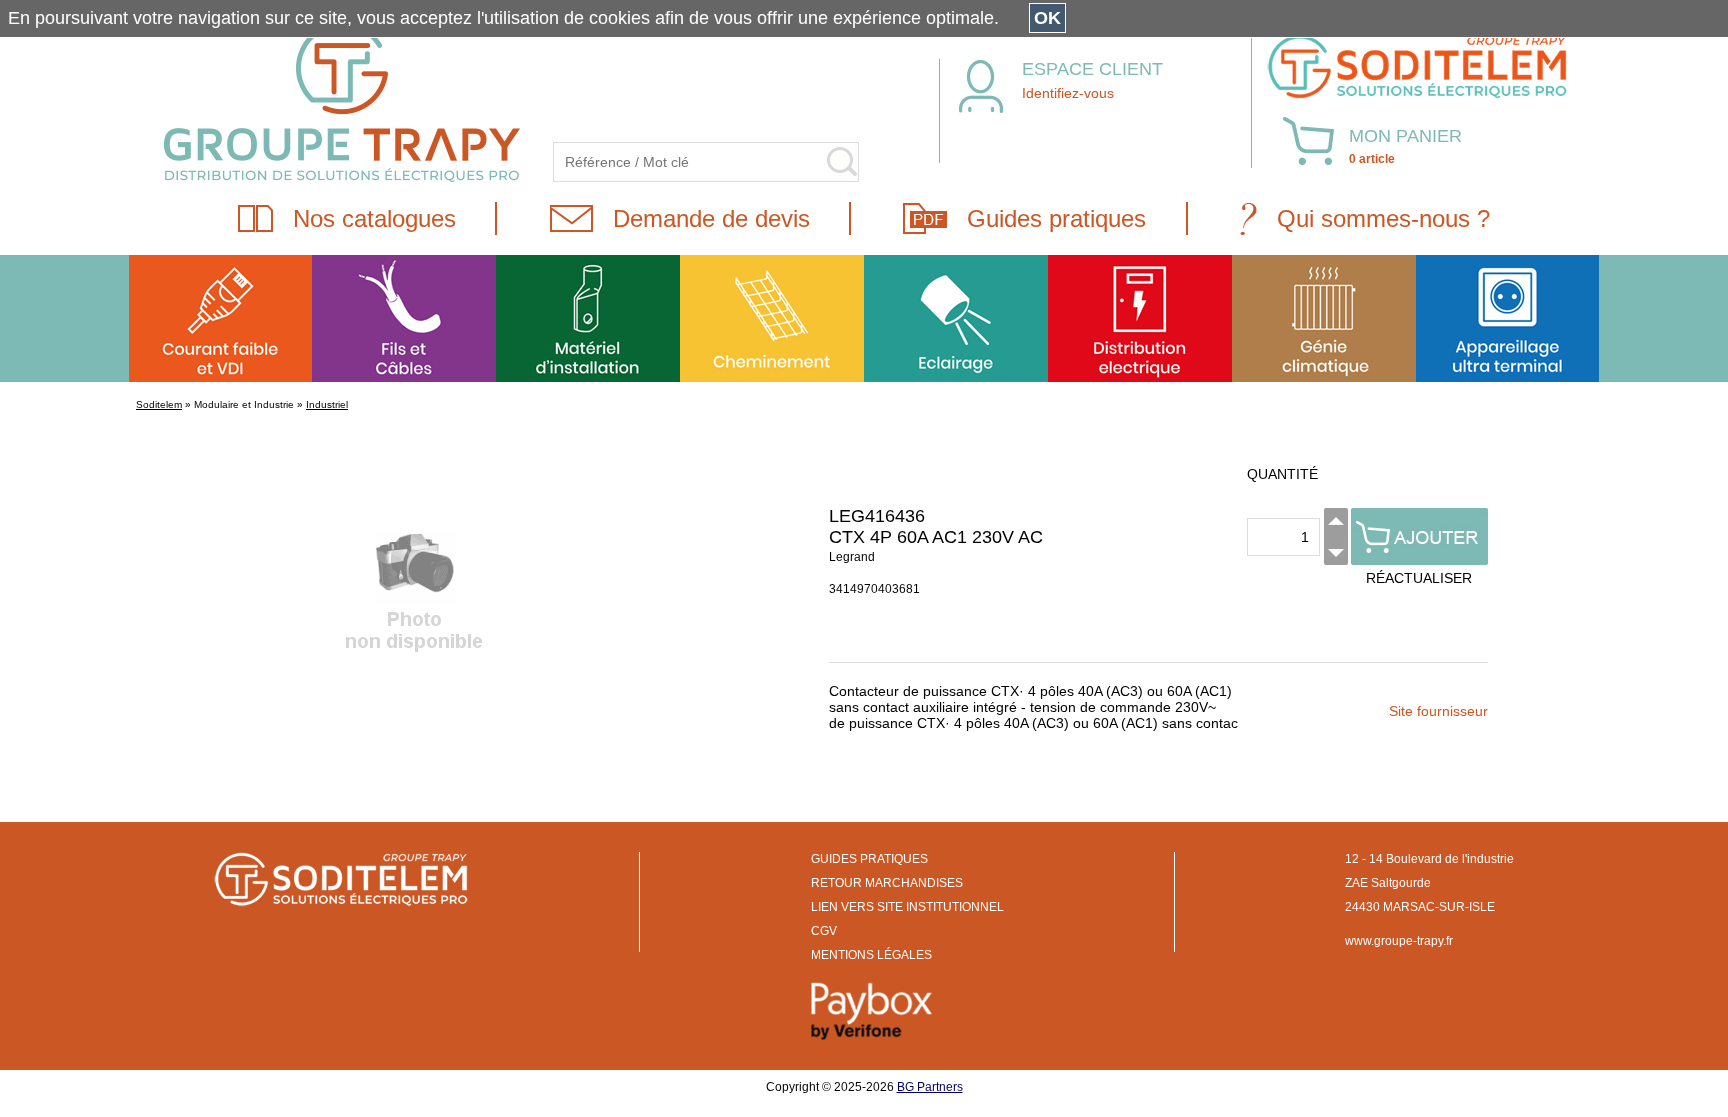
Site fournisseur (1438, 711)
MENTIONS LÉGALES (871, 955)
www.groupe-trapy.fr (1399, 941)
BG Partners (930, 1087)
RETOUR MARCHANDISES (887, 883)
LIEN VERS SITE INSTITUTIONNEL (907, 907)
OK (1047, 18)
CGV (824, 931)
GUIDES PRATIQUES (869, 859)
